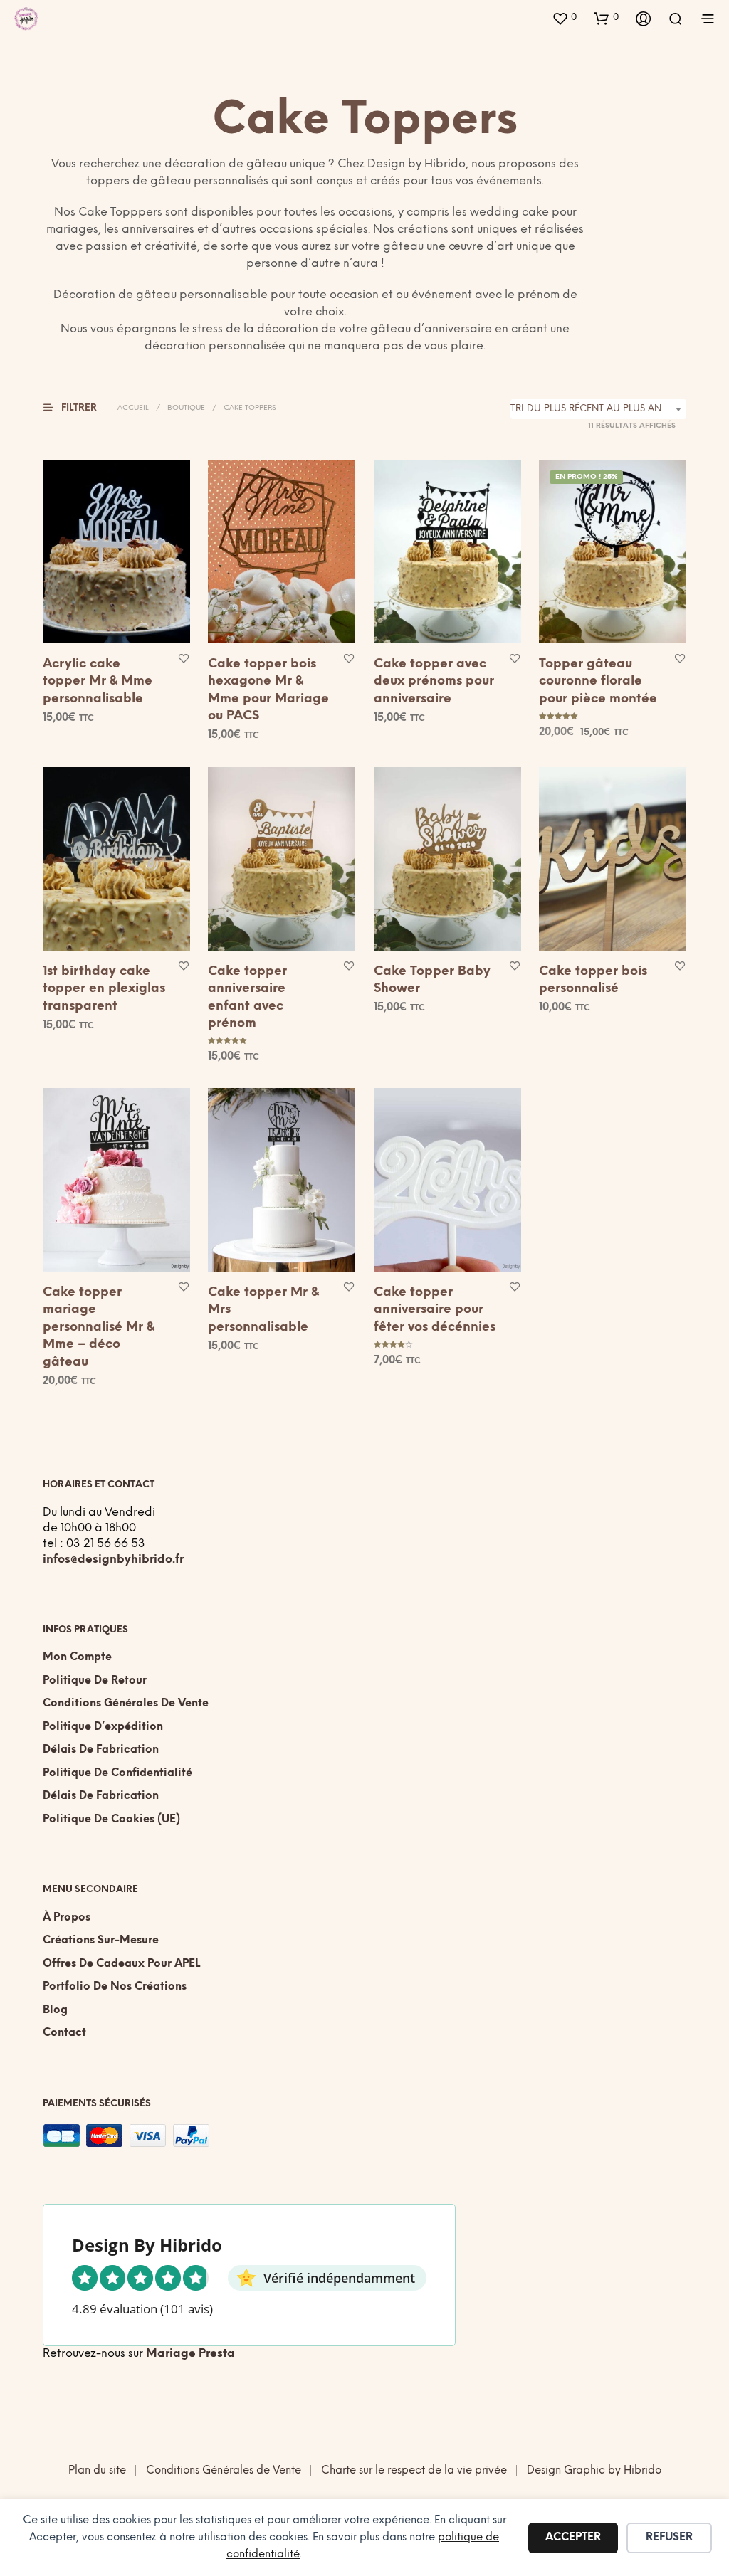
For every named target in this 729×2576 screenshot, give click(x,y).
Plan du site (97, 2471)
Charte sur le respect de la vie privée (414, 2471)
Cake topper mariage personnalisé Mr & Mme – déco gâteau (99, 1327)
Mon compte (77, 1657)
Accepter (573, 2538)
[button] (564, 18)
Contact (64, 2033)
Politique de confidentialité (117, 1773)
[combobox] (598, 409)
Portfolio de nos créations (115, 1987)
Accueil (133, 408)
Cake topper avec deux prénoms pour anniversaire (434, 681)
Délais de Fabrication (101, 1750)
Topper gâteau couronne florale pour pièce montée (598, 681)
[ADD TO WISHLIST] (184, 658)
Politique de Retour (95, 1681)
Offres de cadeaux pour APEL (121, 1964)
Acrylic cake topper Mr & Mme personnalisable (98, 681)
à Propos (67, 1918)
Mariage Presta (190, 2354)
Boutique (186, 408)
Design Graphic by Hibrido (594, 2471)
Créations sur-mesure (101, 1941)
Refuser (669, 2538)
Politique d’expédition (103, 1727)
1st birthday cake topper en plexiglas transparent (104, 988)
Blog (55, 2010)
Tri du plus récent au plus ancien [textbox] (597, 409)
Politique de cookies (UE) (111, 1820)
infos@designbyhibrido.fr (113, 1559)
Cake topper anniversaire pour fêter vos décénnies (435, 1310)
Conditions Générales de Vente (126, 1704)
